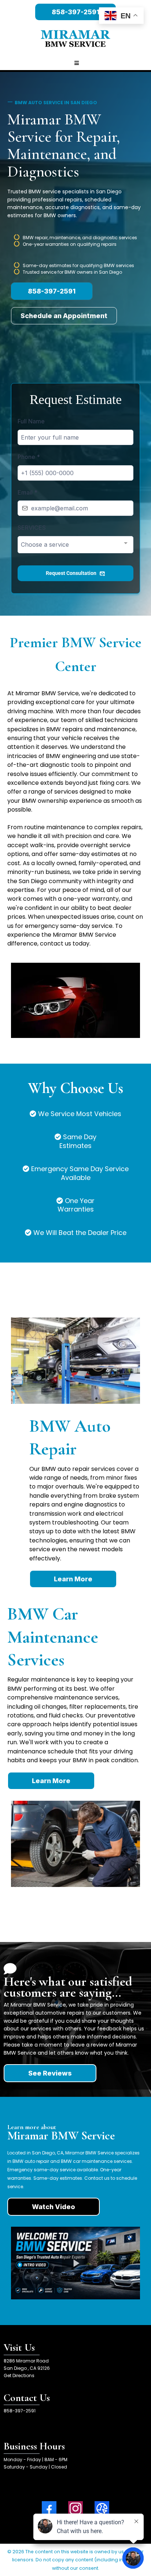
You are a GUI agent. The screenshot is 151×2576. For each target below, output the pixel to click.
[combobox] (75, 545)
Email (27, 492)
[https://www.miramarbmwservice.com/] (75, 39)
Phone (29, 457)
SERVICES (32, 528)
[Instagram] (75, 2508)
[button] (75, 63)
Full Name (31, 421)
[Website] (102, 2508)
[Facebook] (49, 2508)
